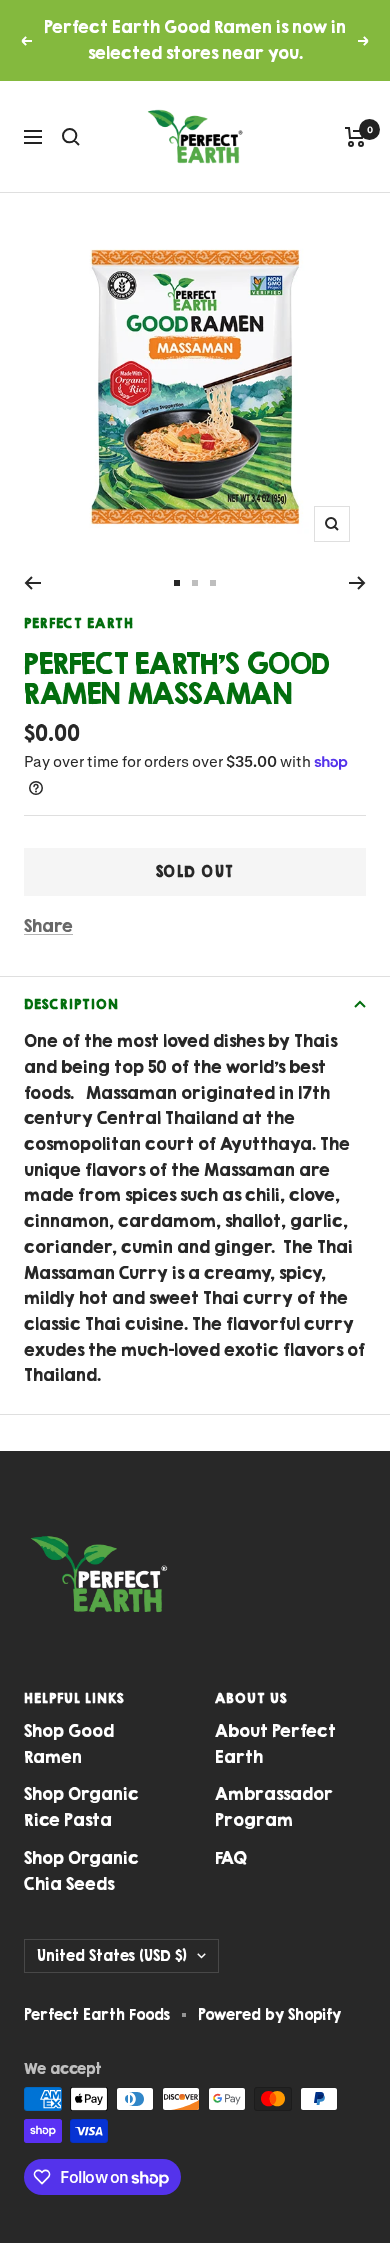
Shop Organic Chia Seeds (81, 1871)
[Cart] (355, 137)
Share (48, 926)
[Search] (71, 137)
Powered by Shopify (269, 2014)
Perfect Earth (79, 623)
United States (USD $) (112, 1955)
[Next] (357, 583)
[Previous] (32, 583)
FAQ (231, 1858)
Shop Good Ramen (69, 1744)
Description (71, 1004)
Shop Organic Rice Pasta (81, 1807)
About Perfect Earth (275, 1744)
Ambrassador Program (274, 1807)
